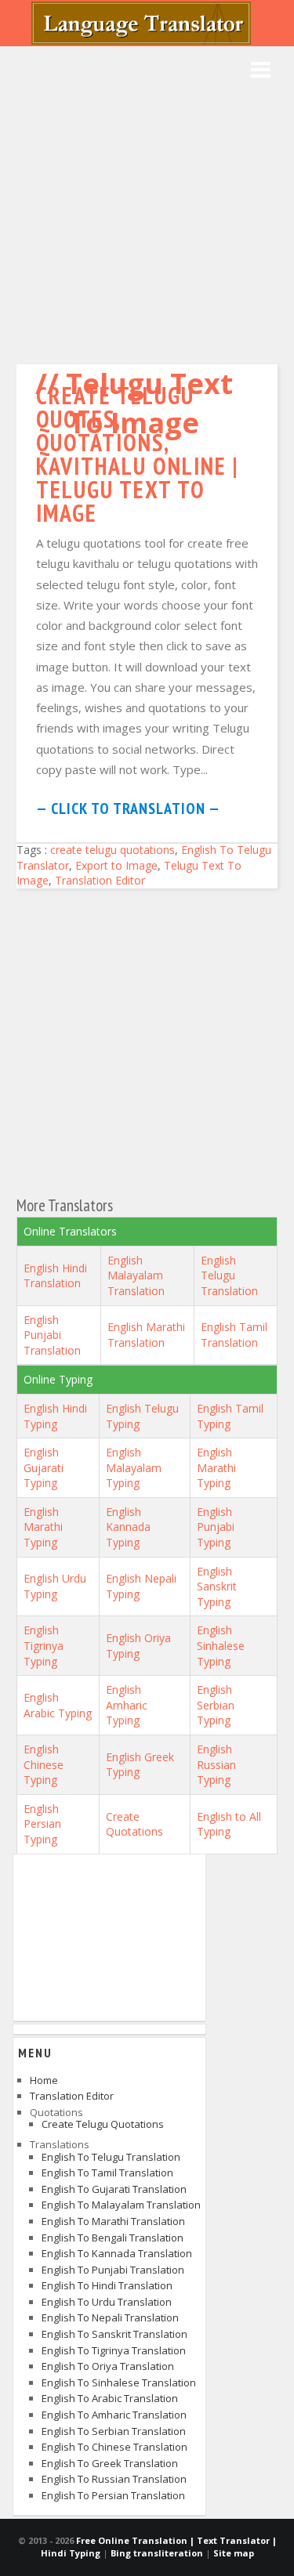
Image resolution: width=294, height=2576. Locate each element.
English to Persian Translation (113, 2495)
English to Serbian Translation (114, 2431)
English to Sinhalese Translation (119, 2382)
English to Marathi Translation (113, 2221)
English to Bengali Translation (113, 2238)
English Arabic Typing (58, 1705)
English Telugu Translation (229, 1275)
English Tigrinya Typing (44, 1645)
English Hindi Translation (55, 1276)
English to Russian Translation (114, 2479)
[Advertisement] (147, 202)
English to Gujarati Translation (114, 2189)
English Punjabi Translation (52, 1335)
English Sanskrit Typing (217, 1586)
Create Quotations (134, 1824)
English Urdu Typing (55, 1586)
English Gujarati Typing (44, 1467)
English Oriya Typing (138, 1646)
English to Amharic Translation (114, 2415)
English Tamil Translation (234, 1335)
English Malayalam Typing (134, 1467)
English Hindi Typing (55, 1416)
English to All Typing (229, 1824)
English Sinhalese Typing (221, 1645)
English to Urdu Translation (107, 2302)
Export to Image (116, 865)
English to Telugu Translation (111, 2157)
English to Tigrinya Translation (114, 2350)
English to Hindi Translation (107, 2285)
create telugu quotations (113, 850)
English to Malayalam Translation (121, 2205)
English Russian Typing (216, 1764)
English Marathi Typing (216, 1467)
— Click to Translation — (128, 809)
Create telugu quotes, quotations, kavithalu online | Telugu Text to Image (137, 454)
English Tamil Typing (230, 1416)
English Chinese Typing (44, 1764)
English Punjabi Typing (216, 1527)
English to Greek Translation (110, 2463)
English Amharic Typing (127, 1705)
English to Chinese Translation (114, 2447)
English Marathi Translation (146, 1335)
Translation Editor (100, 880)
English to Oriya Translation (108, 2366)
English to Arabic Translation (110, 2398)
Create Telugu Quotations (103, 2124)
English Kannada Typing (128, 1527)
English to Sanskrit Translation (114, 2334)
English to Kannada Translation (117, 2253)
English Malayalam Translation (136, 1275)
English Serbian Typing (216, 1705)
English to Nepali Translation (110, 2317)
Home (44, 2080)
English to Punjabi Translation (113, 2270)
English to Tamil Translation (107, 2173)
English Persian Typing (42, 1824)
